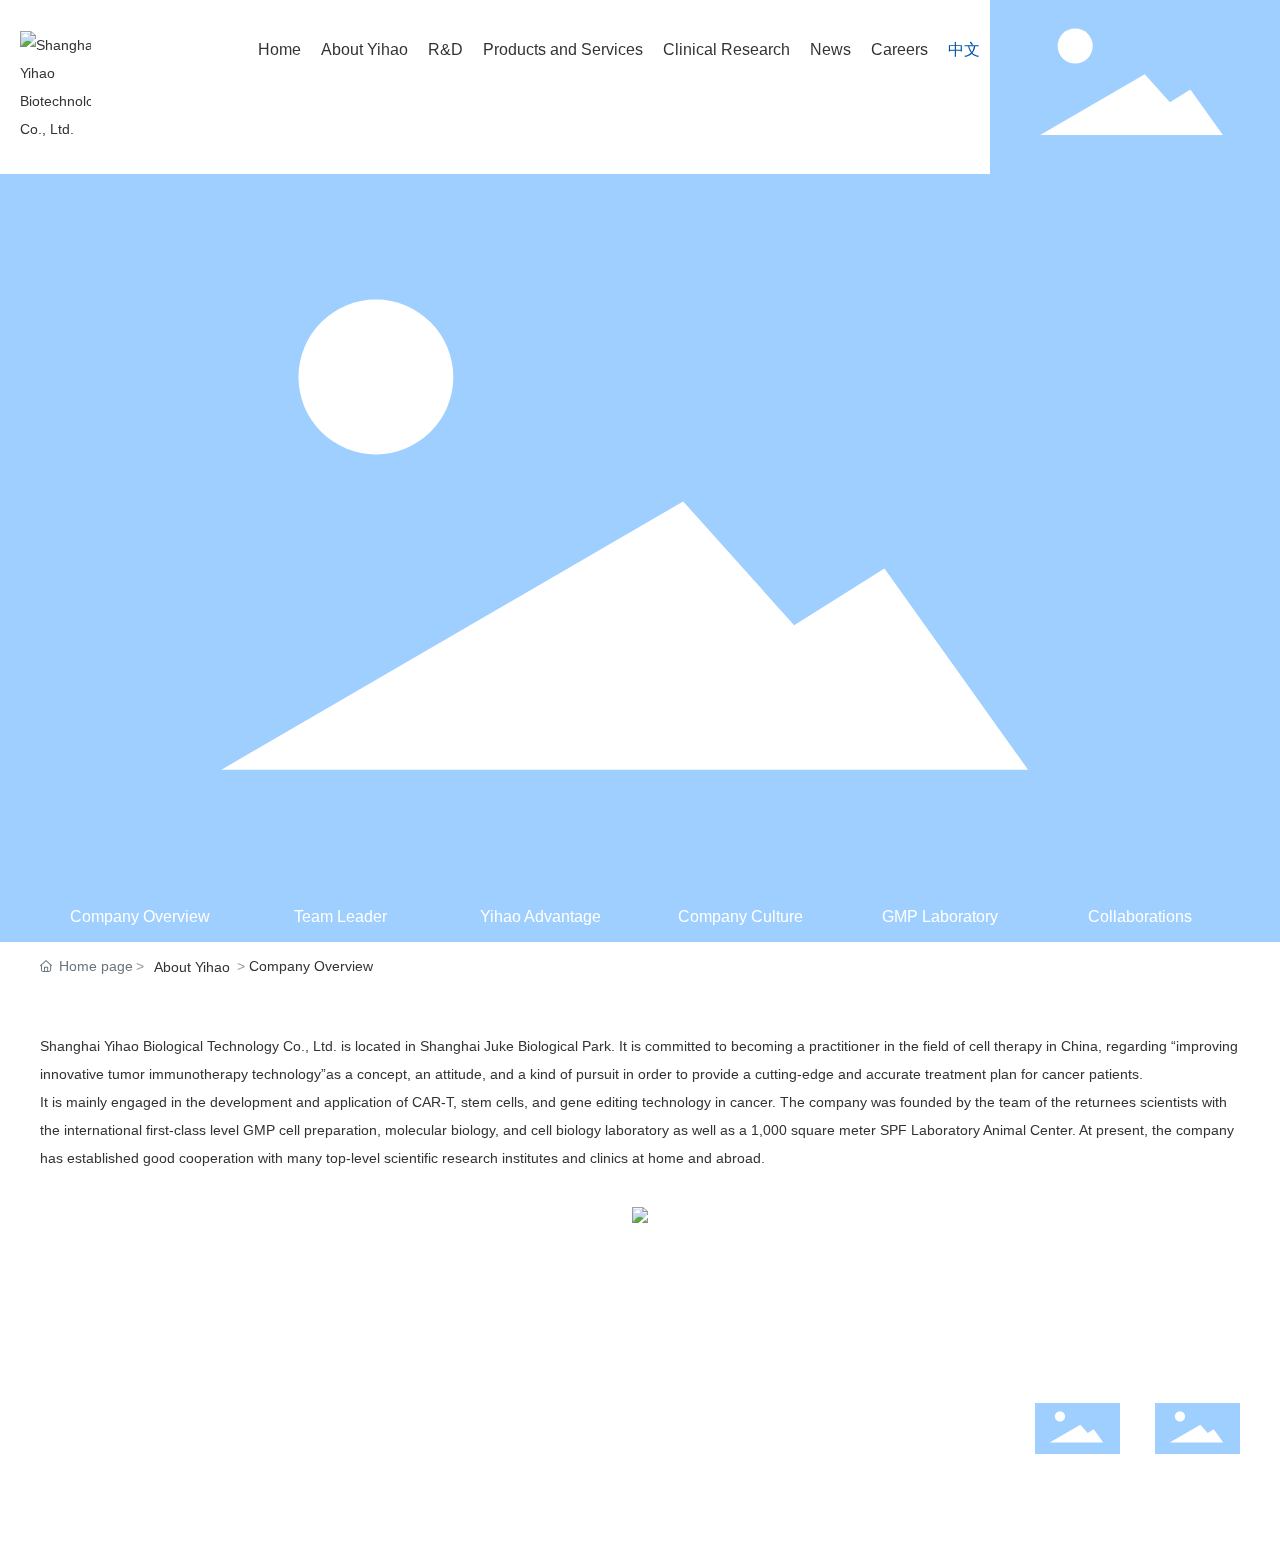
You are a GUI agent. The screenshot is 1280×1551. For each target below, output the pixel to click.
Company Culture (740, 916)
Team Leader (340, 916)
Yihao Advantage (540, 916)
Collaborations (1140, 916)
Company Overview (140, 916)
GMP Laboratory (940, 916)
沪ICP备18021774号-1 (531, 1456)
